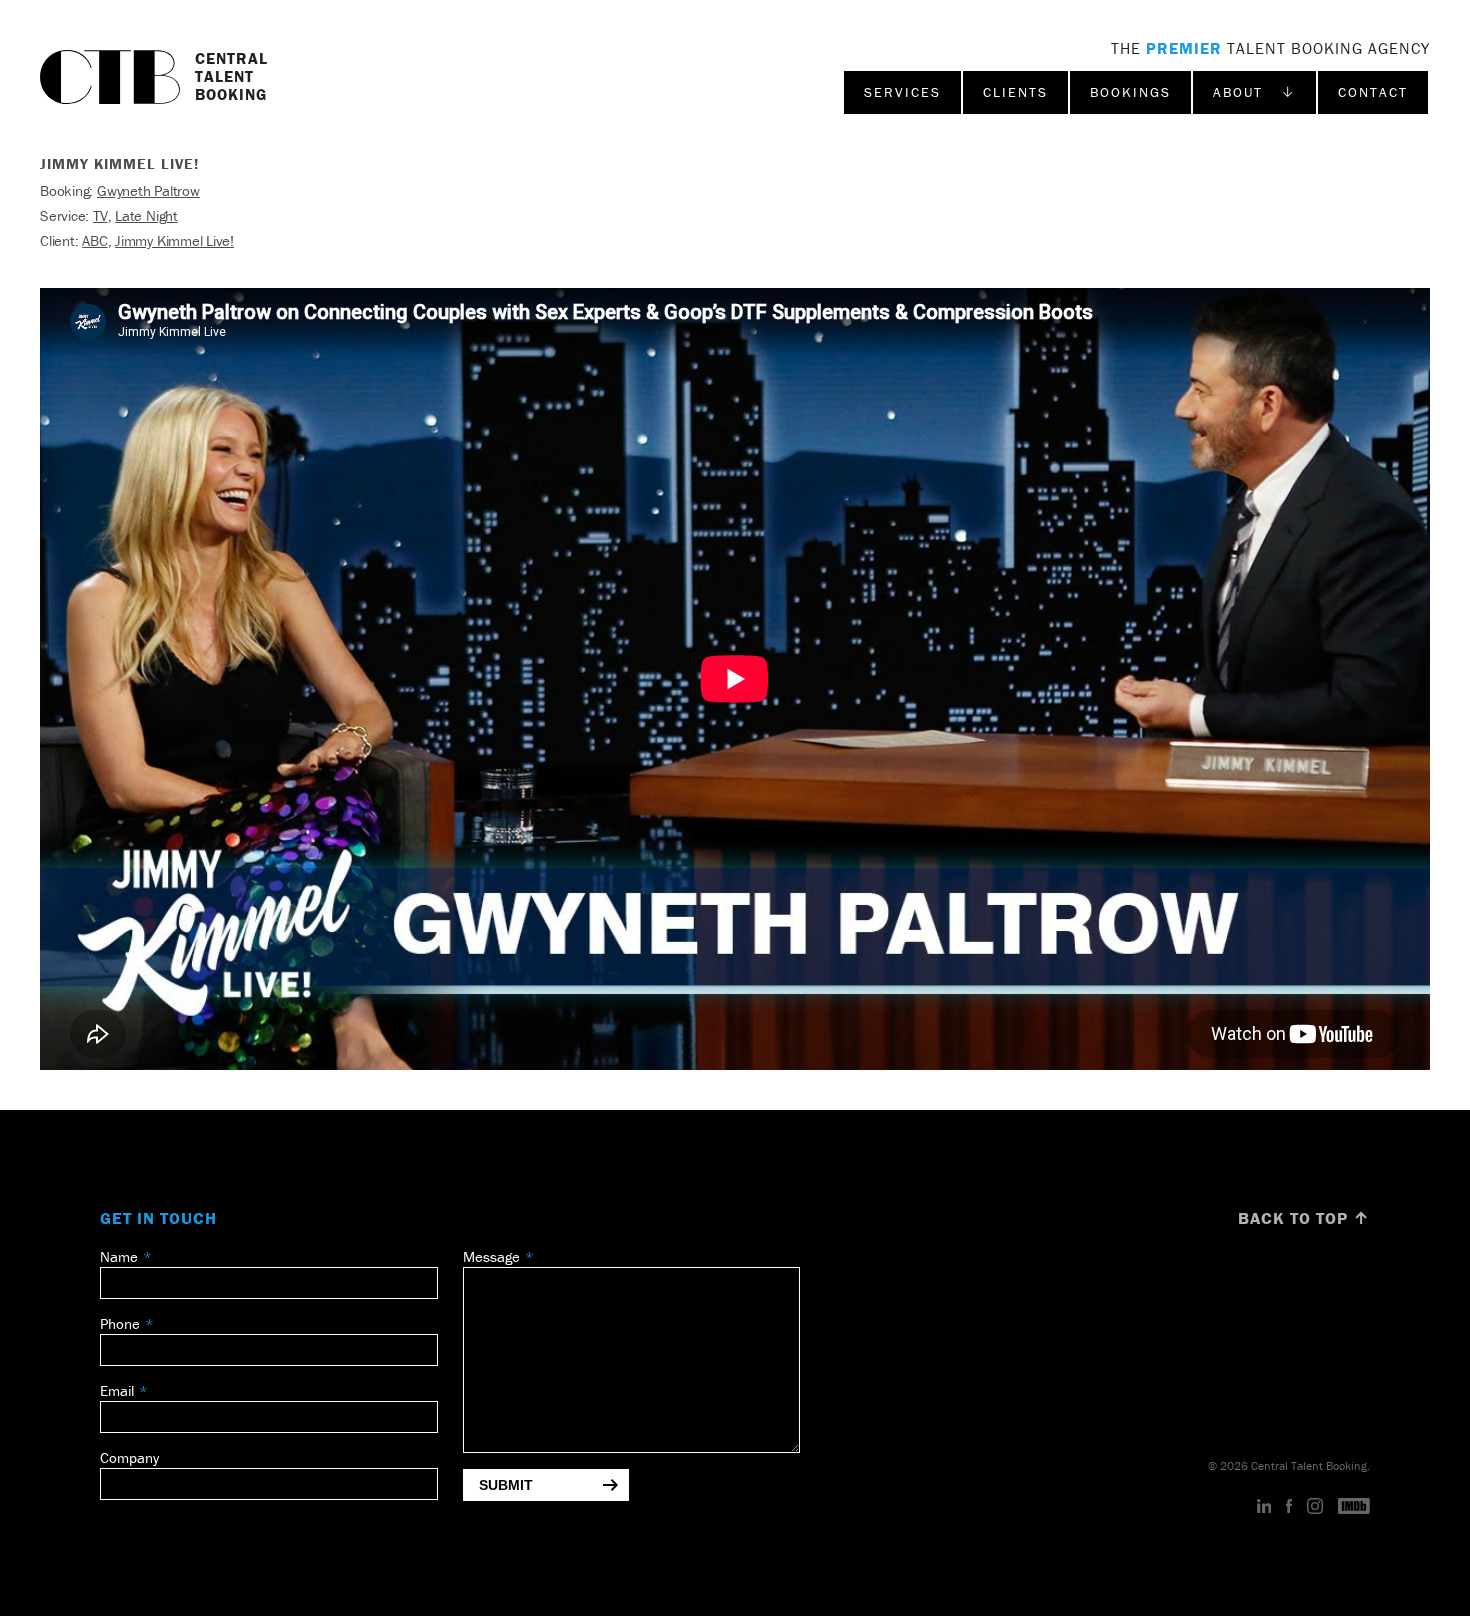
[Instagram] (1315, 1507)
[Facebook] (1289, 1507)
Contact (1373, 92)
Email (117, 1390)
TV (100, 215)
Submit (506, 1485)
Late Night (146, 215)
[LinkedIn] (1264, 1507)
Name (119, 1256)
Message (491, 1256)
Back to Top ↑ (1304, 1218)
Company (129, 1457)
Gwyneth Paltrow (148, 190)
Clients (1015, 92)
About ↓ (1254, 92)
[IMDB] (1354, 1507)
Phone (120, 1323)
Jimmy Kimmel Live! (174, 240)
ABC (94, 240)
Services (902, 92)
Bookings (1130, 92)
